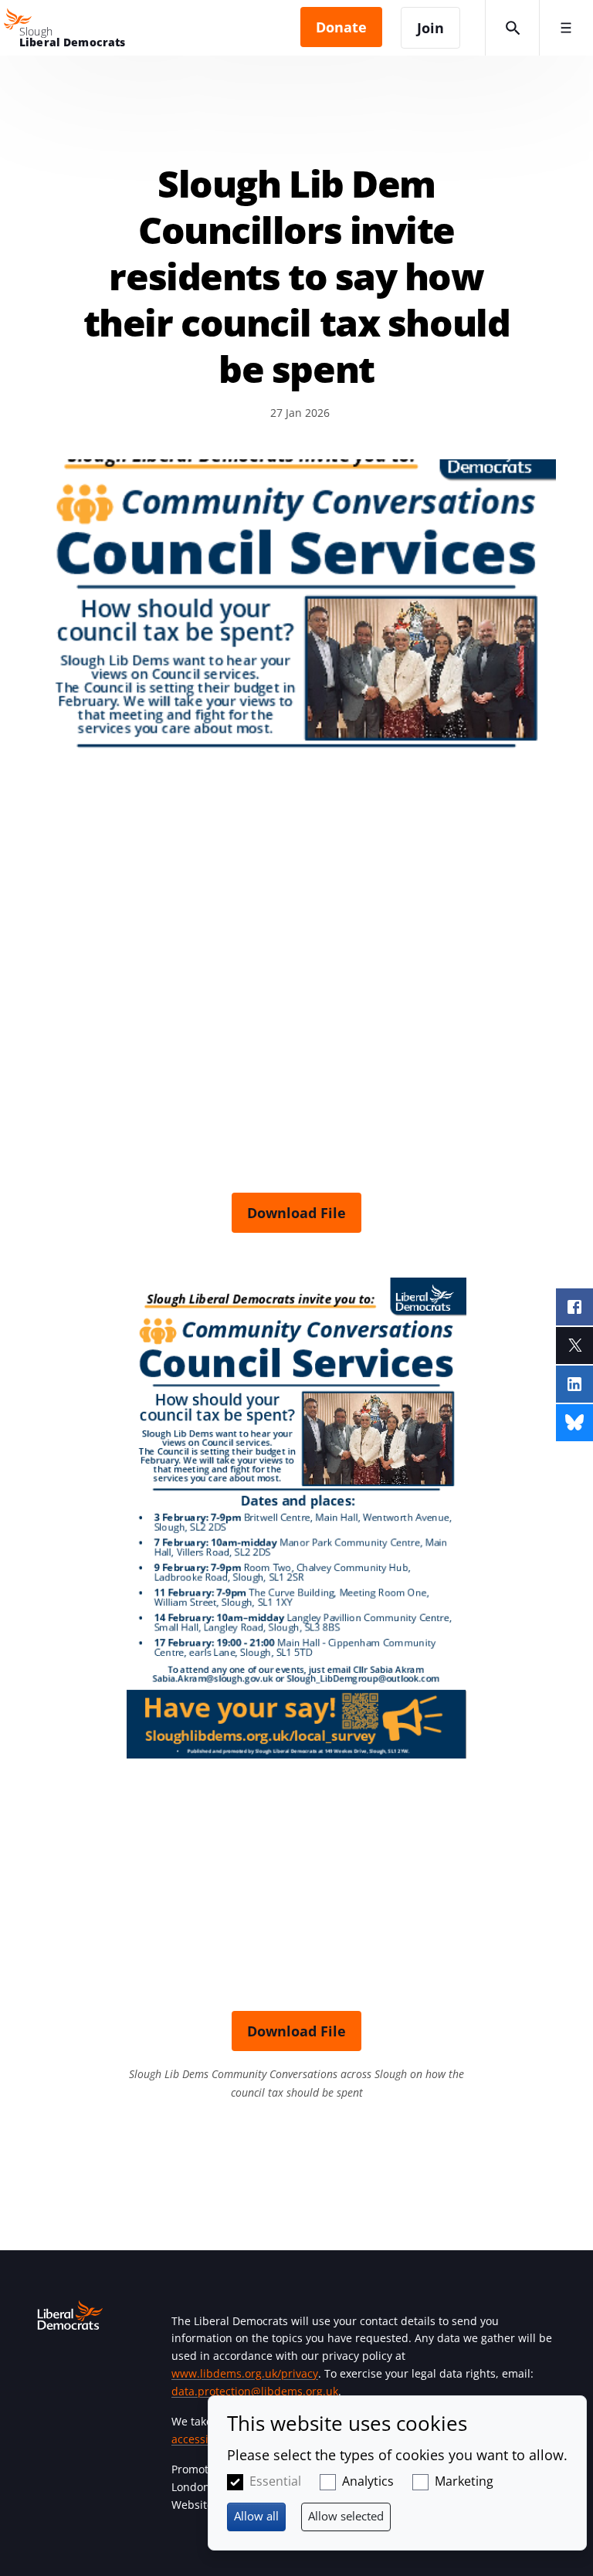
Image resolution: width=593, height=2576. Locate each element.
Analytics (368, 2481)
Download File (296, 1213)
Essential (275, 2481)
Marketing (464, 2481)
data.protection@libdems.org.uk (255, 2391)
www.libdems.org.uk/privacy (245, 2373)
